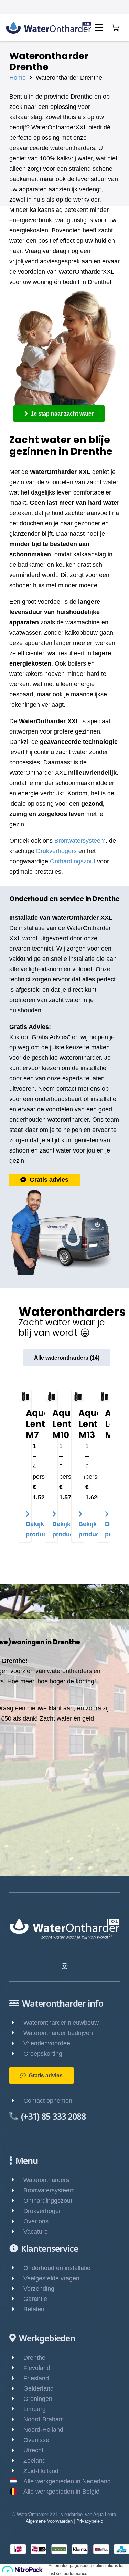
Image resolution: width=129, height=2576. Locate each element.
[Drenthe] (16, 2358)
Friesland (36, 2378)
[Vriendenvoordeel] (16, 2043)
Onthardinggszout (48, 2201)
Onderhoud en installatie (57, 2268)
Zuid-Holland (41, 2471)
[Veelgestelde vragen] (16, 2278)
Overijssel (37, 2440)
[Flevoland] (16, 2368)
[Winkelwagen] (115, 27)
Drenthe (34, 2358)
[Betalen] (16, 2309)
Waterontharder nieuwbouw (61, 2023)
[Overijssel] (16, 2440)
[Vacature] (16, 2232)
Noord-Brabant (44, 2419)
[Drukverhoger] (16, 2211)
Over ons (36, 2221)
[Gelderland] (16, 2388)
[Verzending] (16, 2289)
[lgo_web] (49, 28)
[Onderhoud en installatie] (16, 2268)
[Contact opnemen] (16, 2101)
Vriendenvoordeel (47, 2043)
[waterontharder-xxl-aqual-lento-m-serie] (25, 1396)
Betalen (34, 2309)
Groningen (38, 2399)
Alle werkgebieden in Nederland (67, 2481)
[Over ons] (16, 2221)
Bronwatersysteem (80, 841)
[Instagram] (64, 1966)
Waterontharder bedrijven (58, 2033)
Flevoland (37, 2368)
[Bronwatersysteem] (16, 2190)
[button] (99, 27)
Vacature (36, 2232)
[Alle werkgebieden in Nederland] (16, 2481)
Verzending (39, 2289)
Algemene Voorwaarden (49, 2521)
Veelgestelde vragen (51, 2278)
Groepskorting (43, 2054)
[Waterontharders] (16, 2180)
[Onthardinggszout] (16, 2201)
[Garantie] (16, 2299)
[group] (64, 1473)
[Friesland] (16, 2378)
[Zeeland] (16, 2461)
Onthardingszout (73, 861)
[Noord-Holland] (16, 2430)
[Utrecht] (16, 2450)
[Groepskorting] (16, 2054)
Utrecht (33, 2450)
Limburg (35, 2409)
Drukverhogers (56, 851)
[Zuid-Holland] (16, 2471)
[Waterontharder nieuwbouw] (16, 2023)
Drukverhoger (42, 2211)
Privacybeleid (90, 2521)
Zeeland (35, 2461)
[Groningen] (16, 2399)
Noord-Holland (43, 2430)
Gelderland (39, 2388)
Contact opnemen (48, 2101)
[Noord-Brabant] (16, 2419)
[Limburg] (16, 2409)
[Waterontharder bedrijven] (16, 2033)
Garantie (35, 2299)
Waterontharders (46, 2180)
